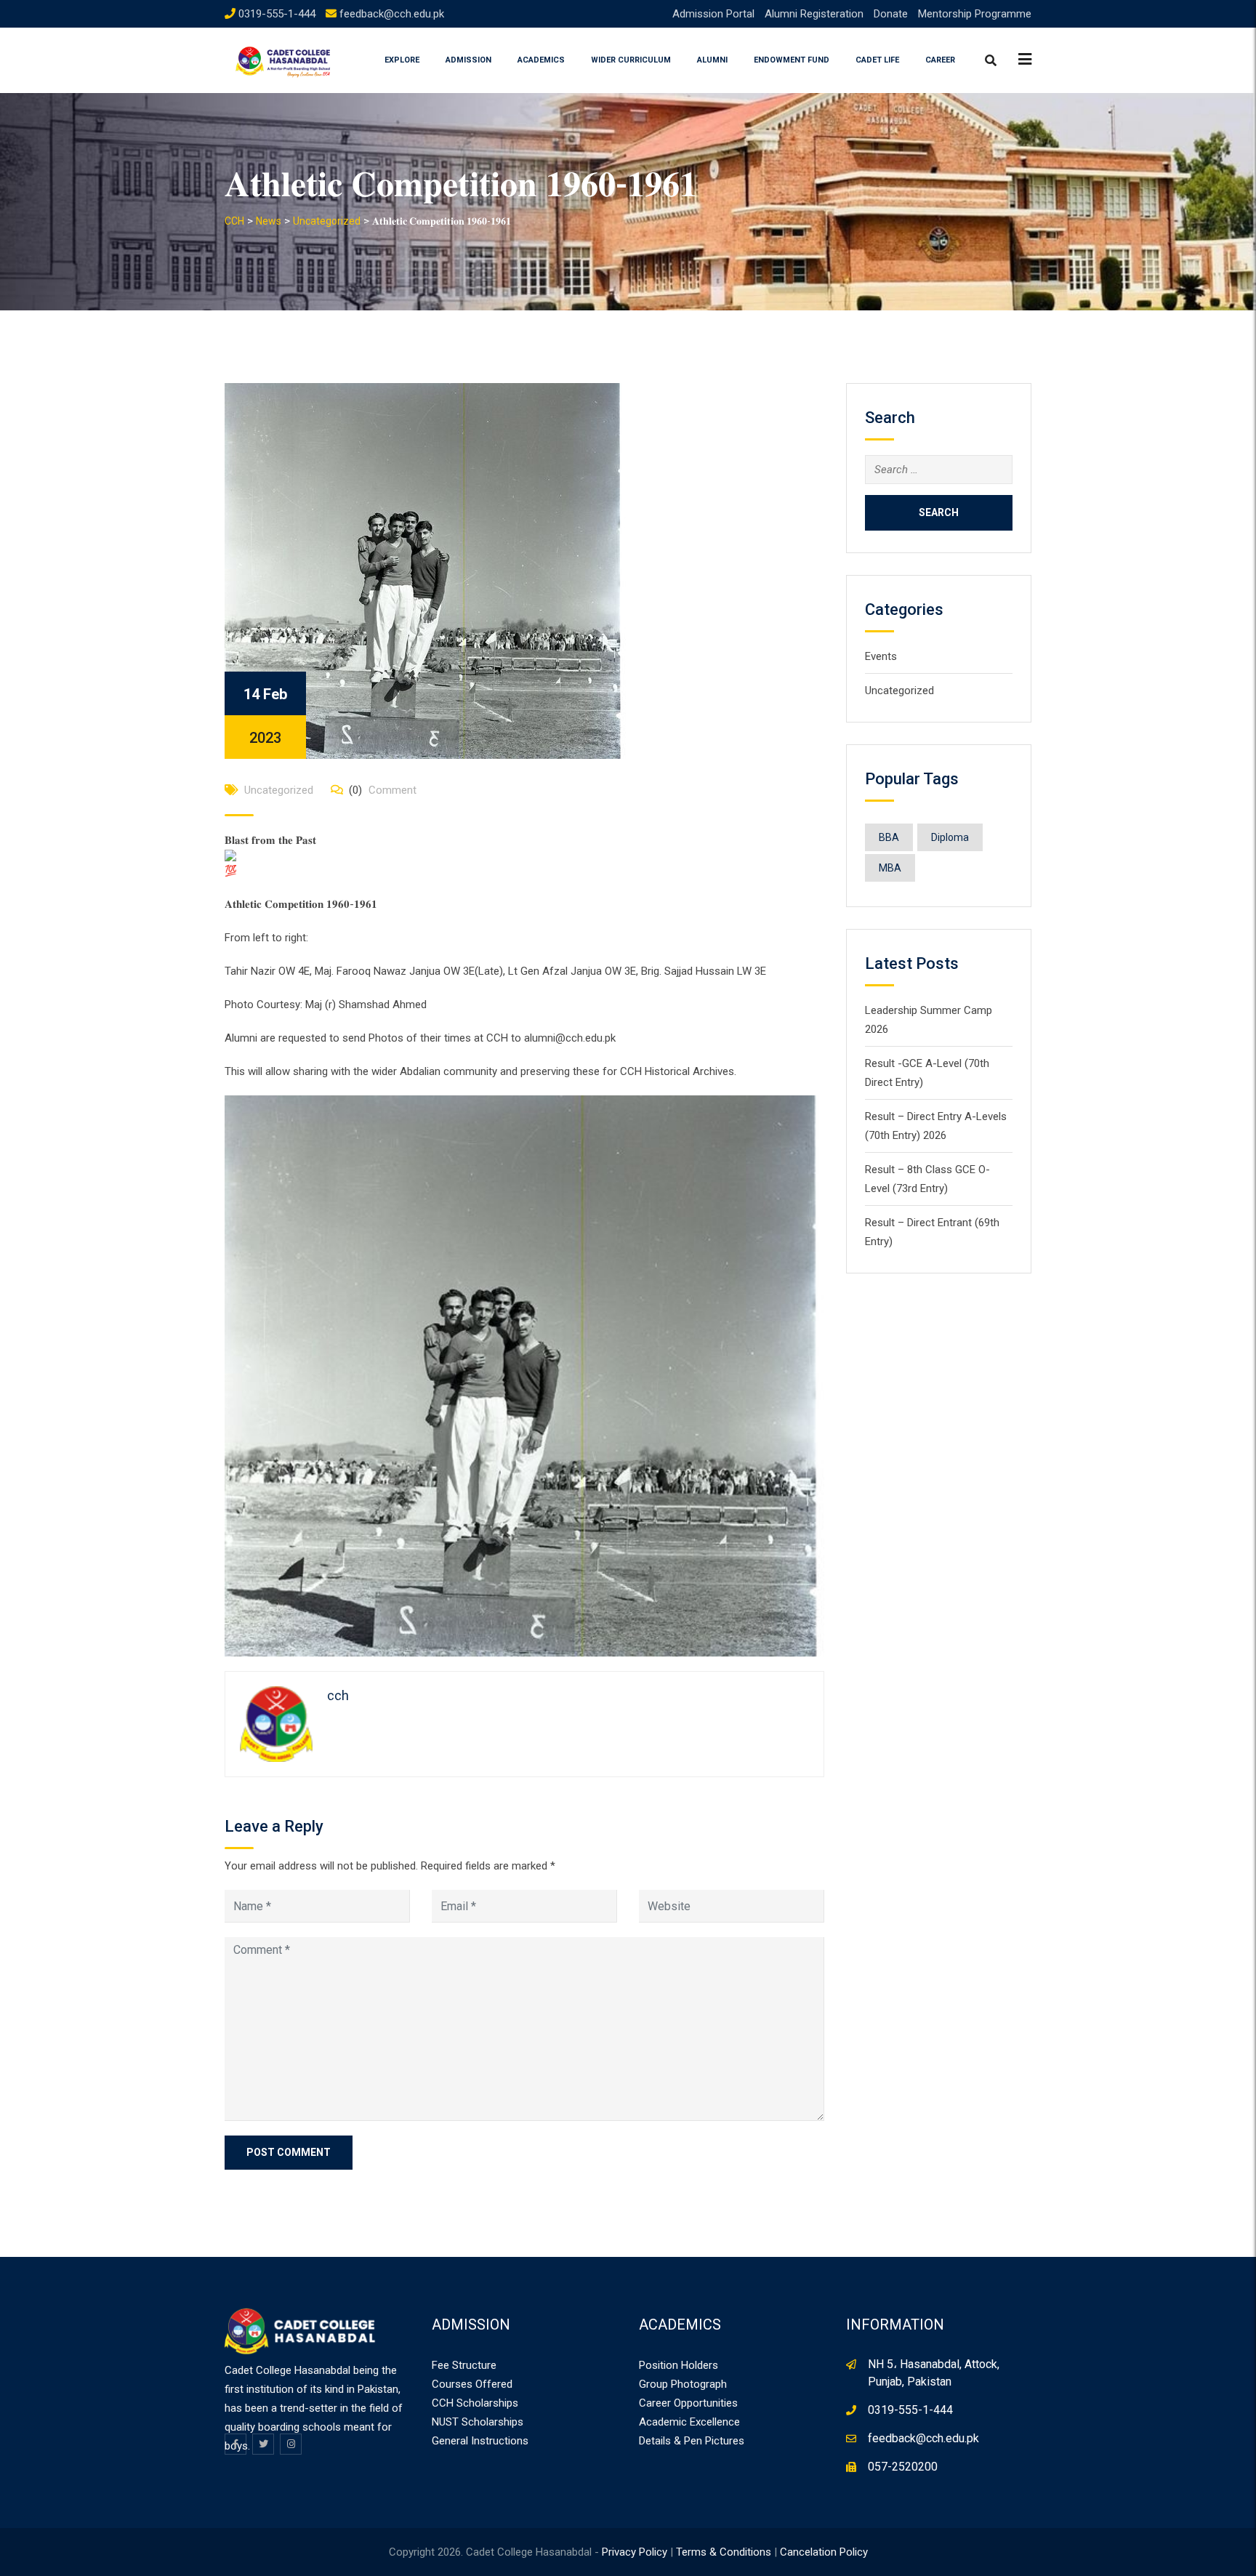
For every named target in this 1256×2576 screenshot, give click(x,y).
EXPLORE (402, 60)
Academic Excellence (689, 2422)
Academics (541, 60)
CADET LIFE (877, 60)
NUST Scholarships (478, 2422)
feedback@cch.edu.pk (392, 14)
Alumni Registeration (814, 14)
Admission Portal (713, 14)
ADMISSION (468, 60)
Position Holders (679, 2365)
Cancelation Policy (824, 2552)
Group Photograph (683, 2384)
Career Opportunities (688, 2403)
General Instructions (480, 2441)
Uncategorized (279, 790)
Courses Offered (472, 2384)
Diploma (950, 837)
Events (881, 656)
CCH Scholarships (475, 2403)
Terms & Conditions (724, 2552)
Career (940, 60)
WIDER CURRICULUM (631, 60)
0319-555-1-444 (277, 14)
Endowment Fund (792, 60)
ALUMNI (712, 60)
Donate (891, 14)
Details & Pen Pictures (692, 2441)
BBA (889, 837)
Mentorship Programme (975, 14)
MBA (890, 868)
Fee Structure (464, 2365)
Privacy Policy (635, 2552)
